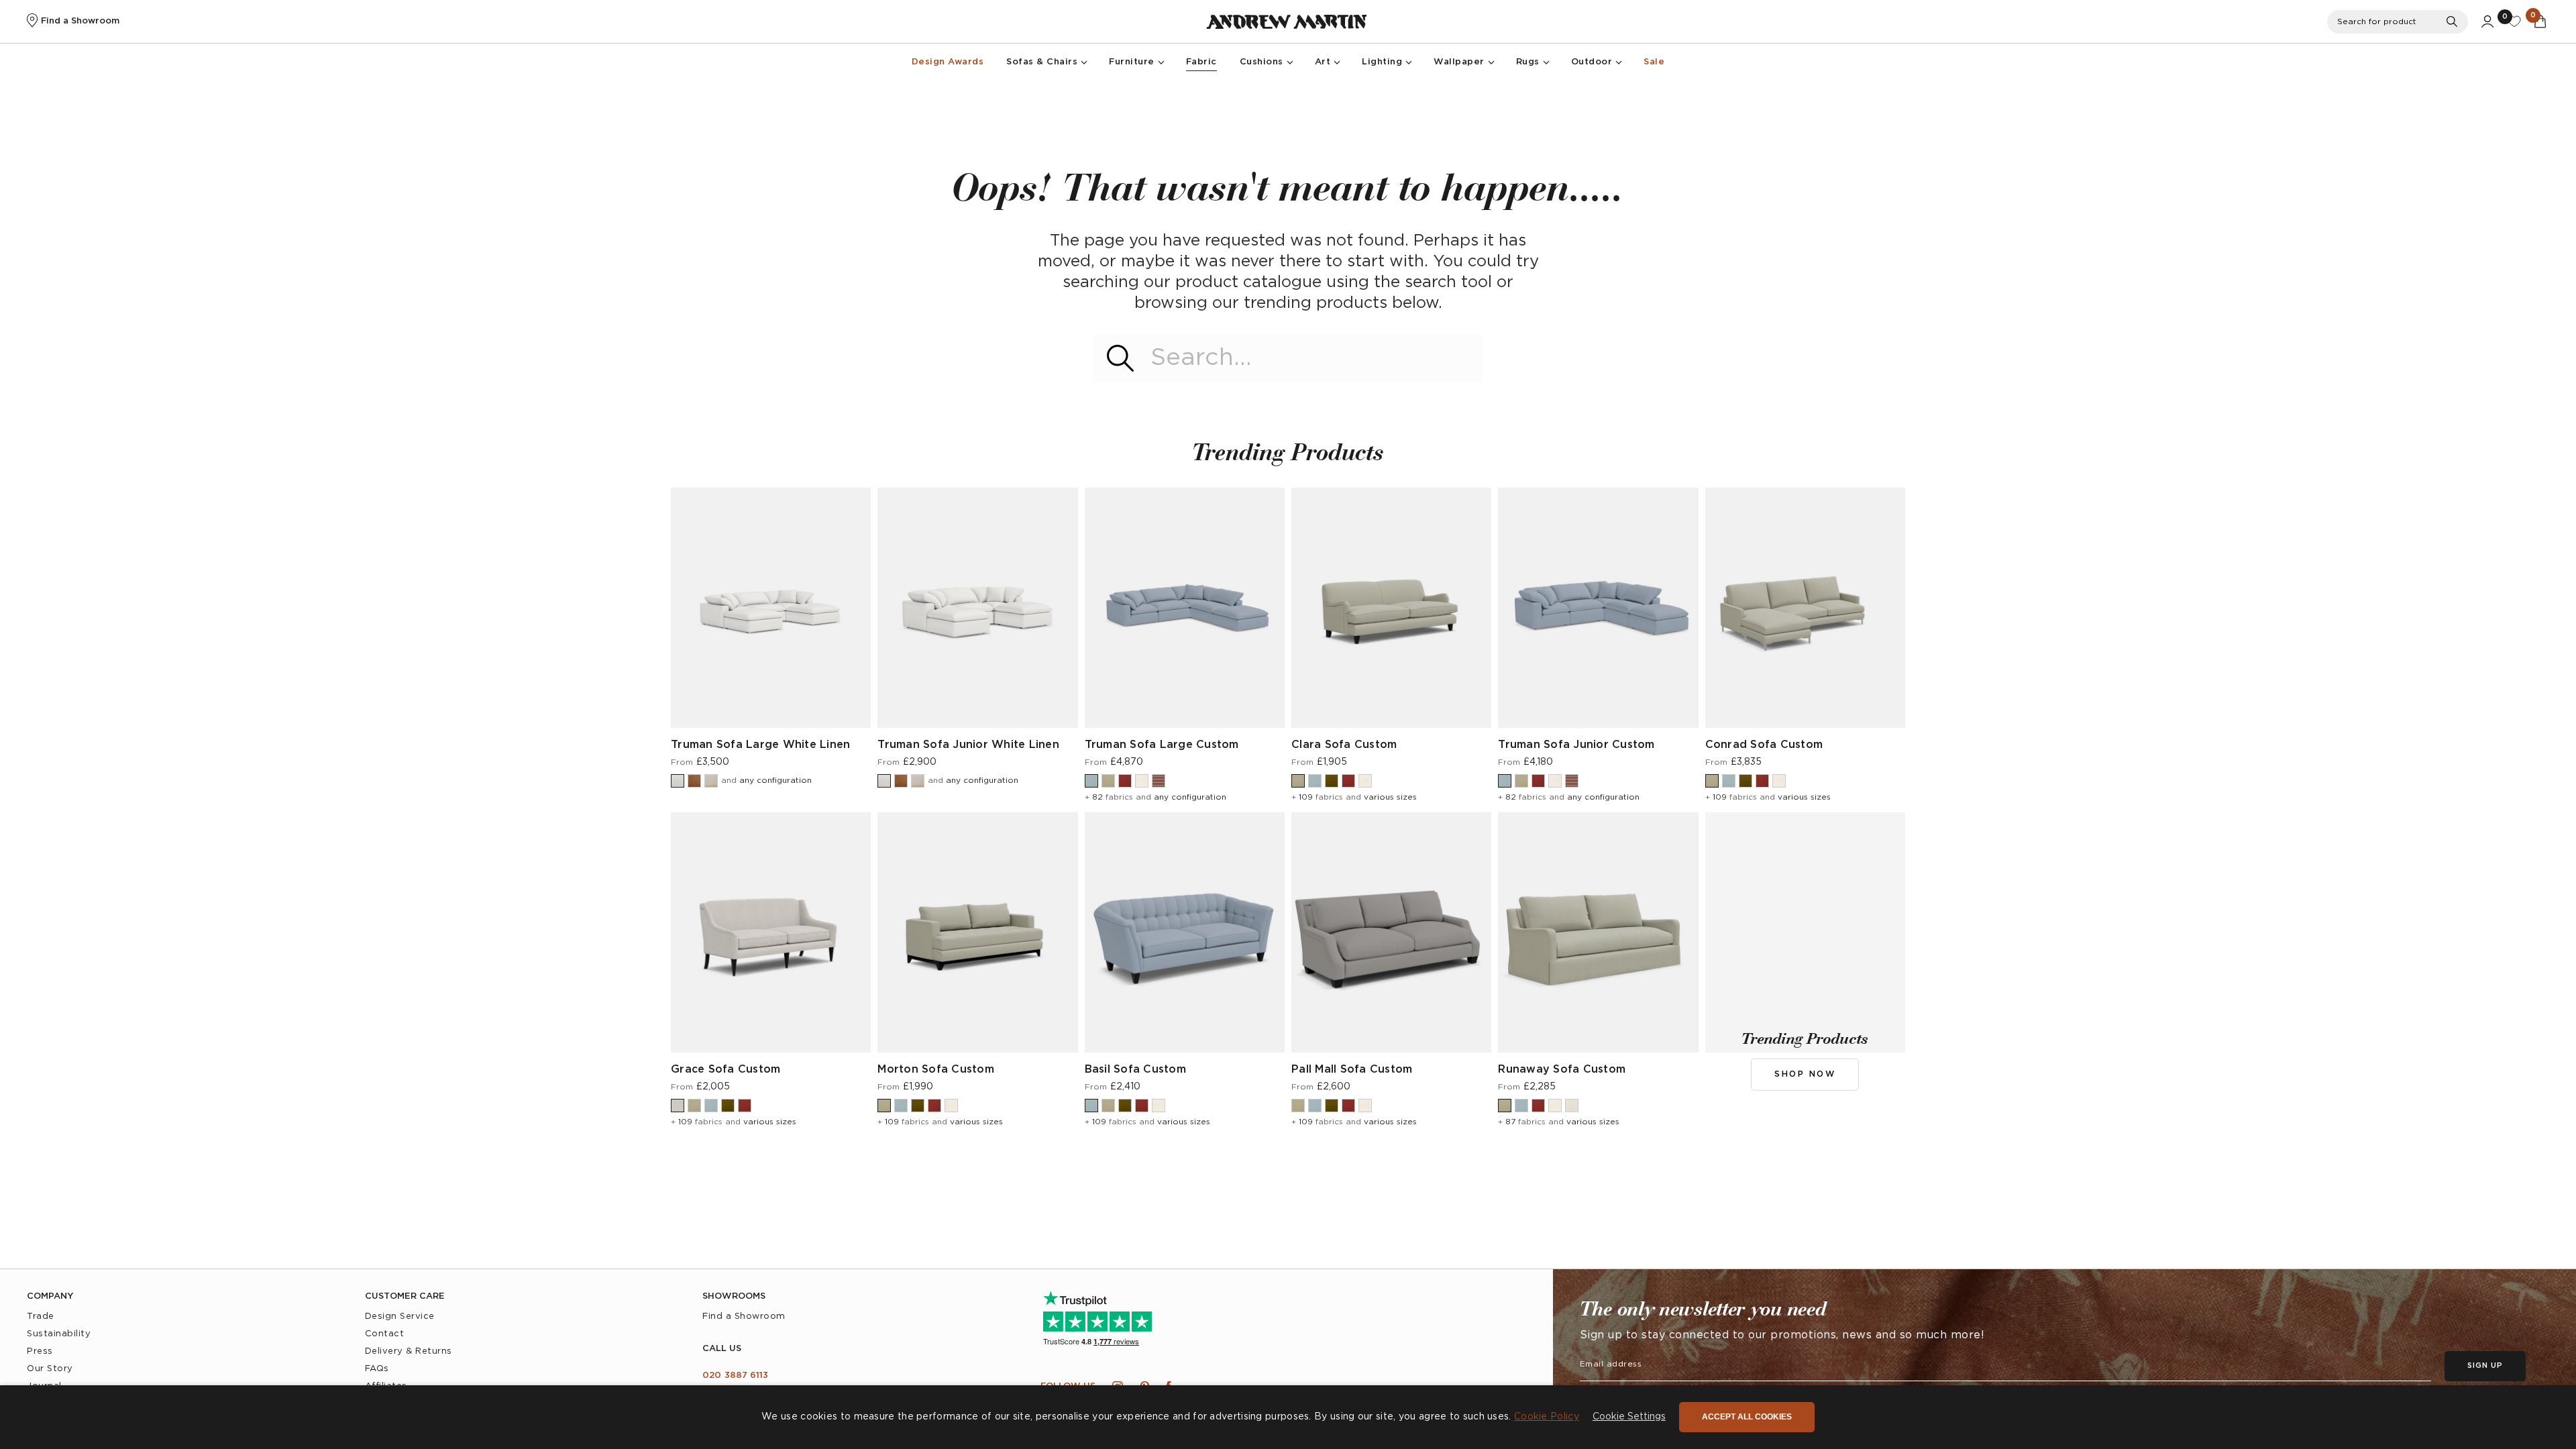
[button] (1629, 1417)
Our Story (50, 1369)
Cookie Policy (1547, 1417)
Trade (41, 1317)
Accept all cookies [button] (1747, 1417)
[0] (2514, 21)
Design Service (400, 1317)
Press (40, 1351)
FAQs (377, 1369)
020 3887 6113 (735, 1376)
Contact (385, 1334)
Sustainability (59, 1334)
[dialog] (1288, 1417)
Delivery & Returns (409, 1351)
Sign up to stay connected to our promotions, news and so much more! (1782, 1335)
